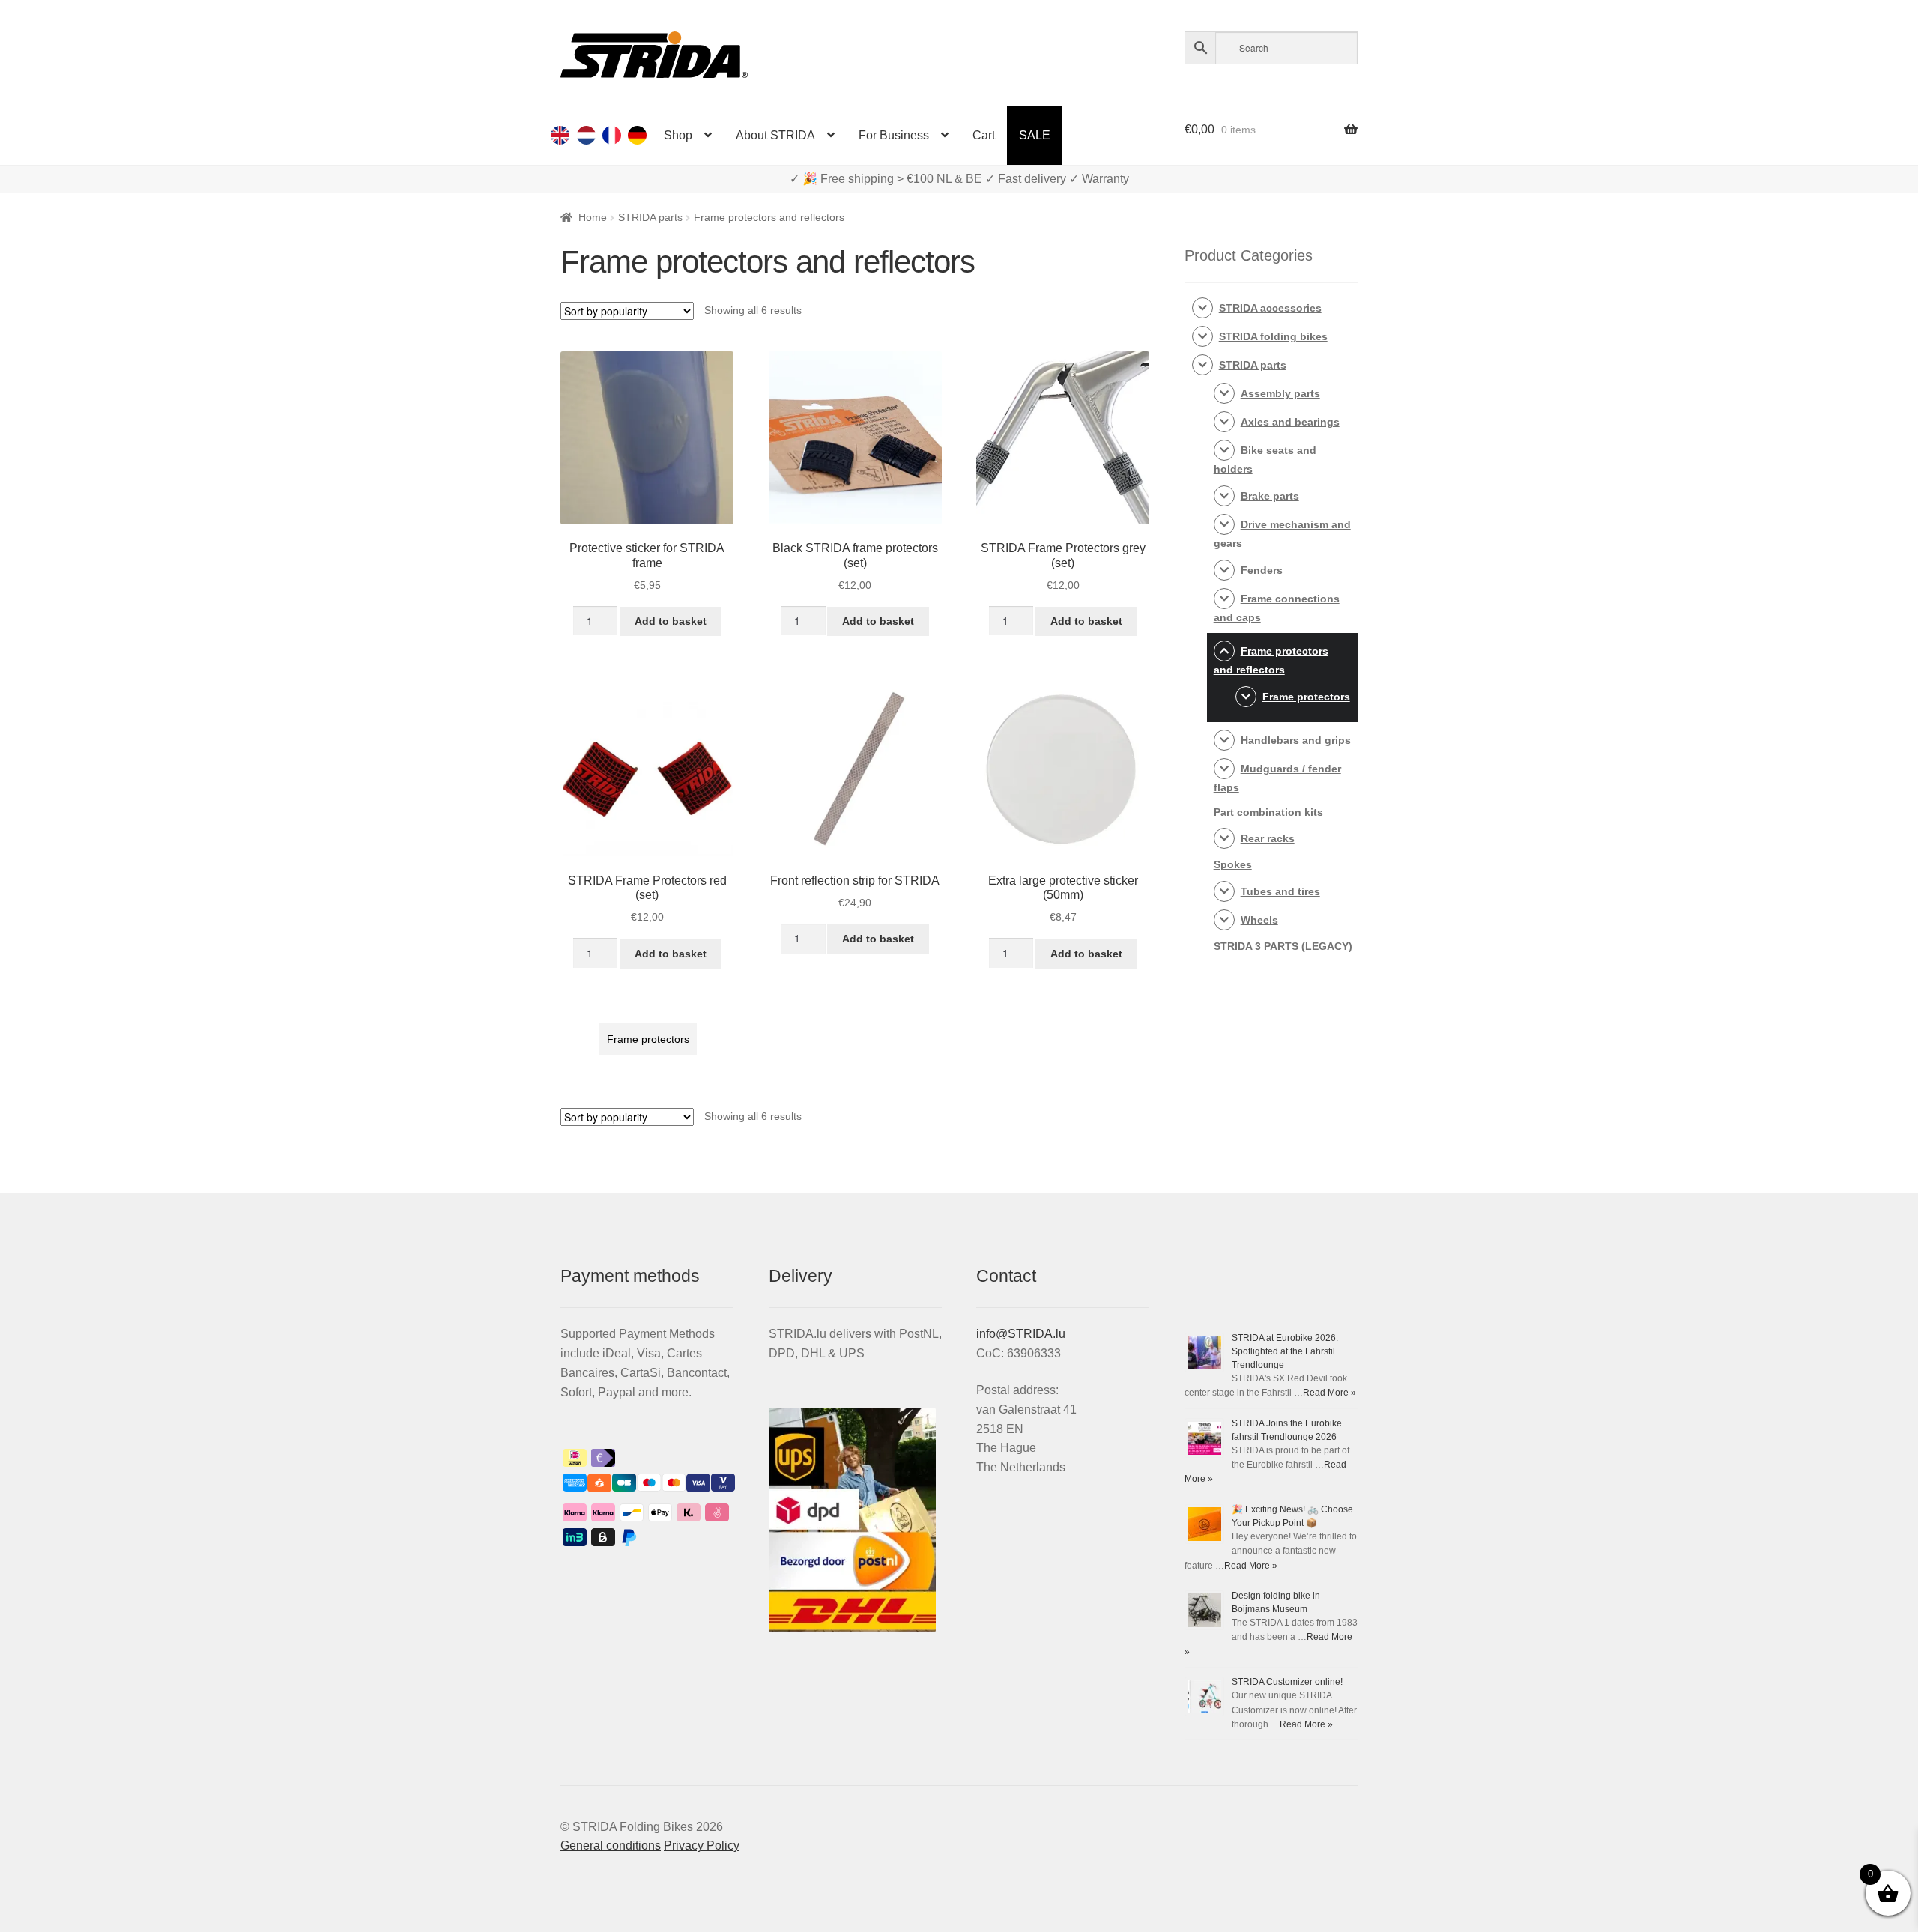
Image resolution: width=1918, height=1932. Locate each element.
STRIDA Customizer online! (1287, 1682)
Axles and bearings (1290, 422)
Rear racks (1268, 838)
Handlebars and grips (1296, 740)
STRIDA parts (650, 217)
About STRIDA (775, 135)
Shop (678, 135)
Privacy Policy (702, 1845)
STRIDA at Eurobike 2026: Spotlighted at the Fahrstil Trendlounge (1285, 1351)
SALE (1035, 135)
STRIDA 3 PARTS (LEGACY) (1283, 946)
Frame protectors (648, 1039)
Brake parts (1270, 496)
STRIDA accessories (1270, 308)
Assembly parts (1280, 393)
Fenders (1262, 570)
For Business (894, 135)
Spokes (1233, 864)
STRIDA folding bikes (1273, 336)
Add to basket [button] (671, 621)
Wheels (1259, 920)
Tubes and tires (1280, 891)
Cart (984, 135)
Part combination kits (1268, 812)
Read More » (1329, 1393)
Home (593, 217)
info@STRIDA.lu (1021, 1334)
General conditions (611, 1845)
